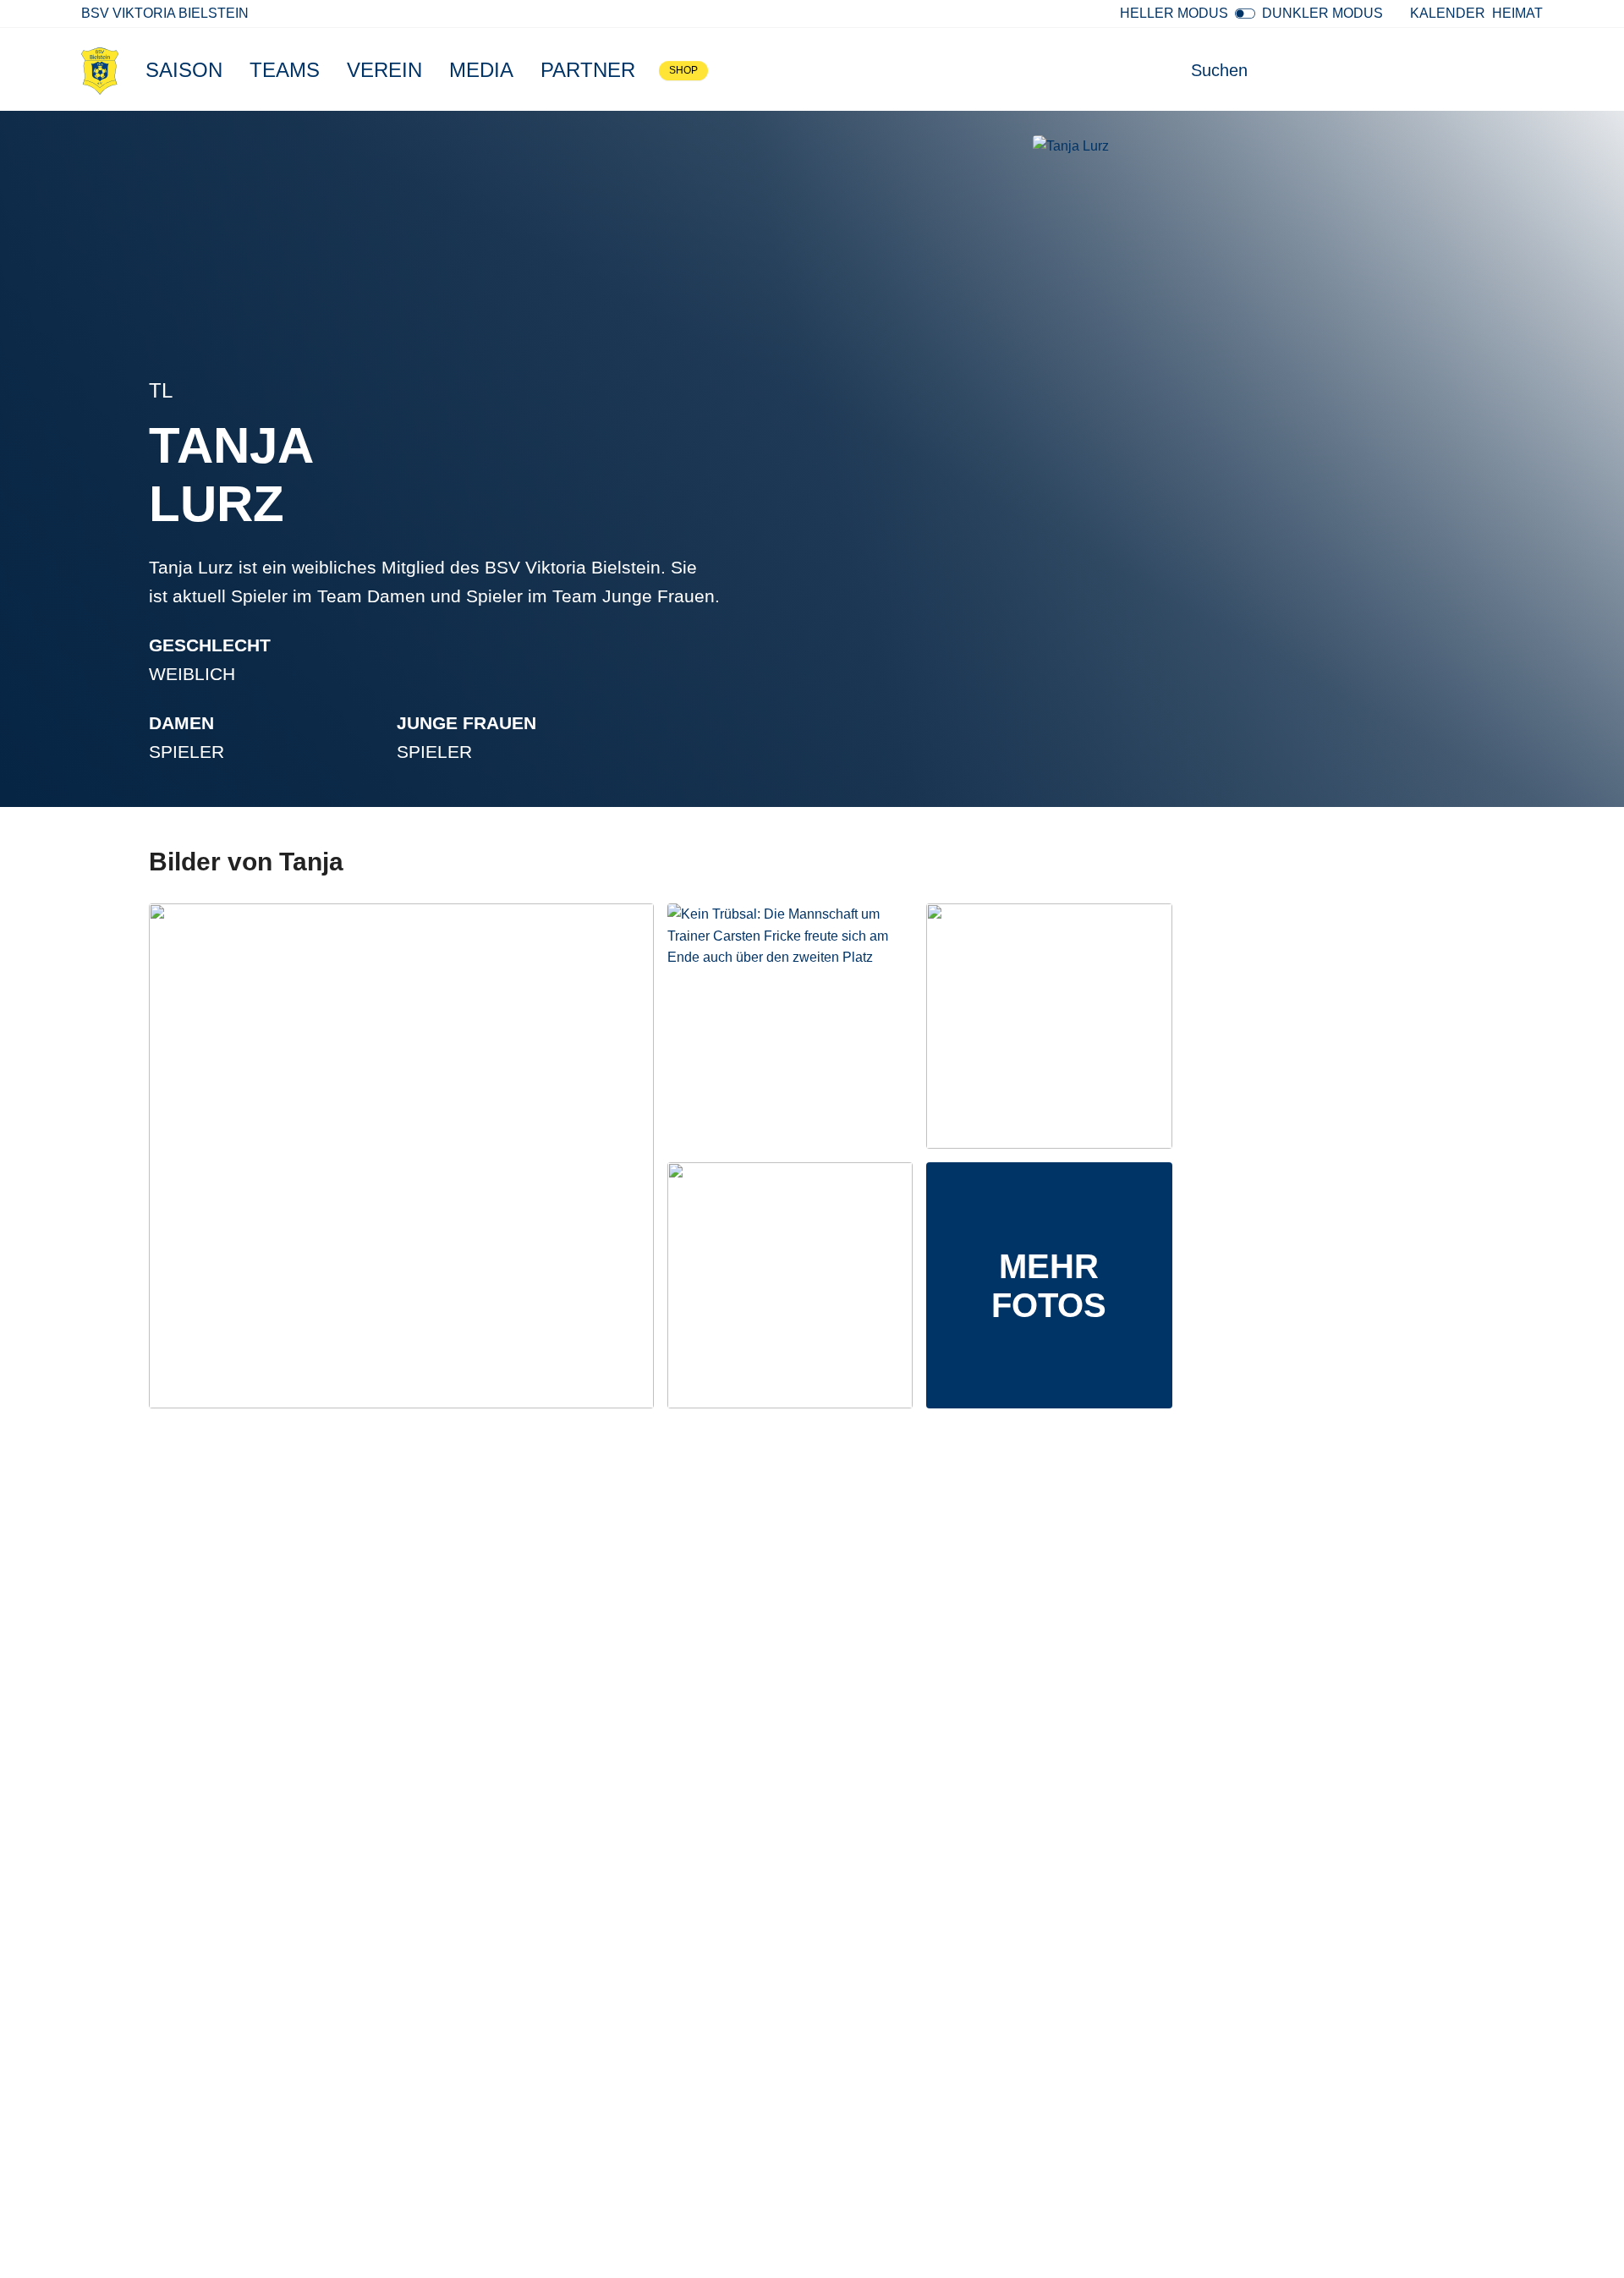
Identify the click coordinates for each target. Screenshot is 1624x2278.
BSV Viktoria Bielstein (165, 13)
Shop (683, 70)
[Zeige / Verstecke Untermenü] (231, 70)
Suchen (1219, 70)
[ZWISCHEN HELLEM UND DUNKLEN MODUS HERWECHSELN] (1245, 14)
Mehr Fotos (1049, 1286)
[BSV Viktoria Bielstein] (100, 70)
